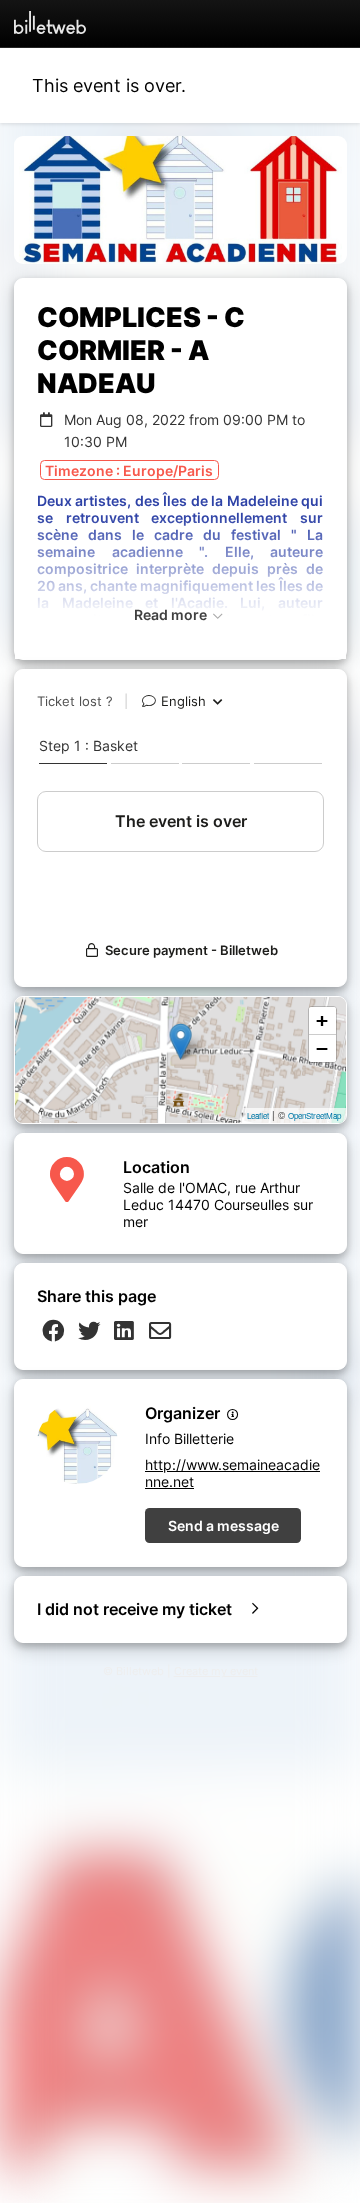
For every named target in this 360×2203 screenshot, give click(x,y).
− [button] (322, 1048)
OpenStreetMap (314, 1115)
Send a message (223, 1525)
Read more (172, 614)
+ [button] (322, 1020)
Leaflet (258, 1115)
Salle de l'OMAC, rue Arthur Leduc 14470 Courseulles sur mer (218, 1204)
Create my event (216, 1671)
